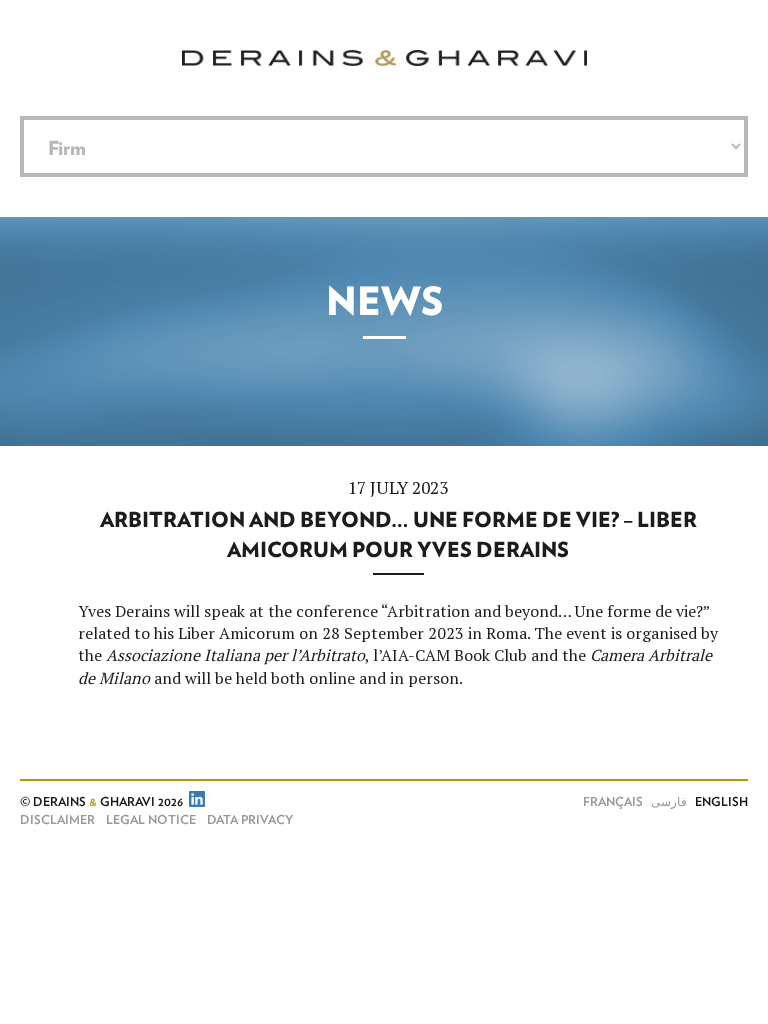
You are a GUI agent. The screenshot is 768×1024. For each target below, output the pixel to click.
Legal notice (151, 820)
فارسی (669, 802)
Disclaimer (57, 820)
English (721, 802)
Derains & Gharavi (384, 58)
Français (613, 802)
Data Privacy (250, 820)
